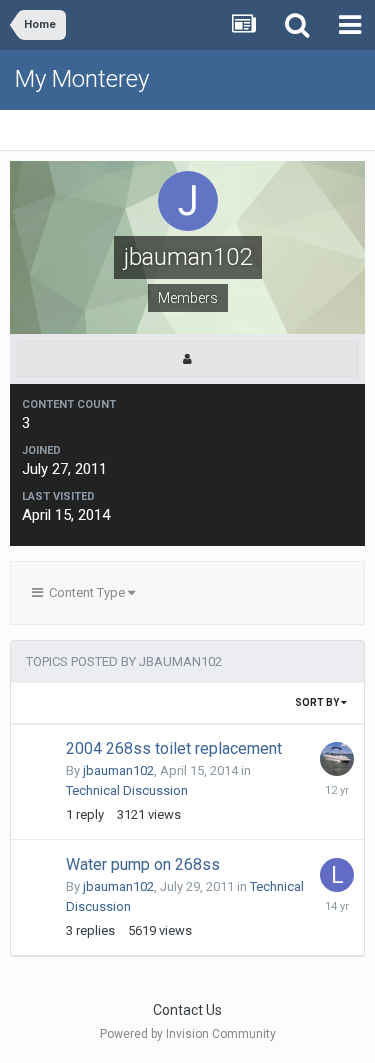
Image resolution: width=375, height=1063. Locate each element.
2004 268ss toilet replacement (174, 748)
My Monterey (82, 79)
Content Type (85, 592)
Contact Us (187, 1010)
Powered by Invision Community (188, 1034)
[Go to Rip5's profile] (337, 759)
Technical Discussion (127, 790)
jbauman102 (118, 770)
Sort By (318, 702)
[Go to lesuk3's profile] (337, 875)
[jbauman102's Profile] (187, 359)
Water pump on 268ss (143, 864)
